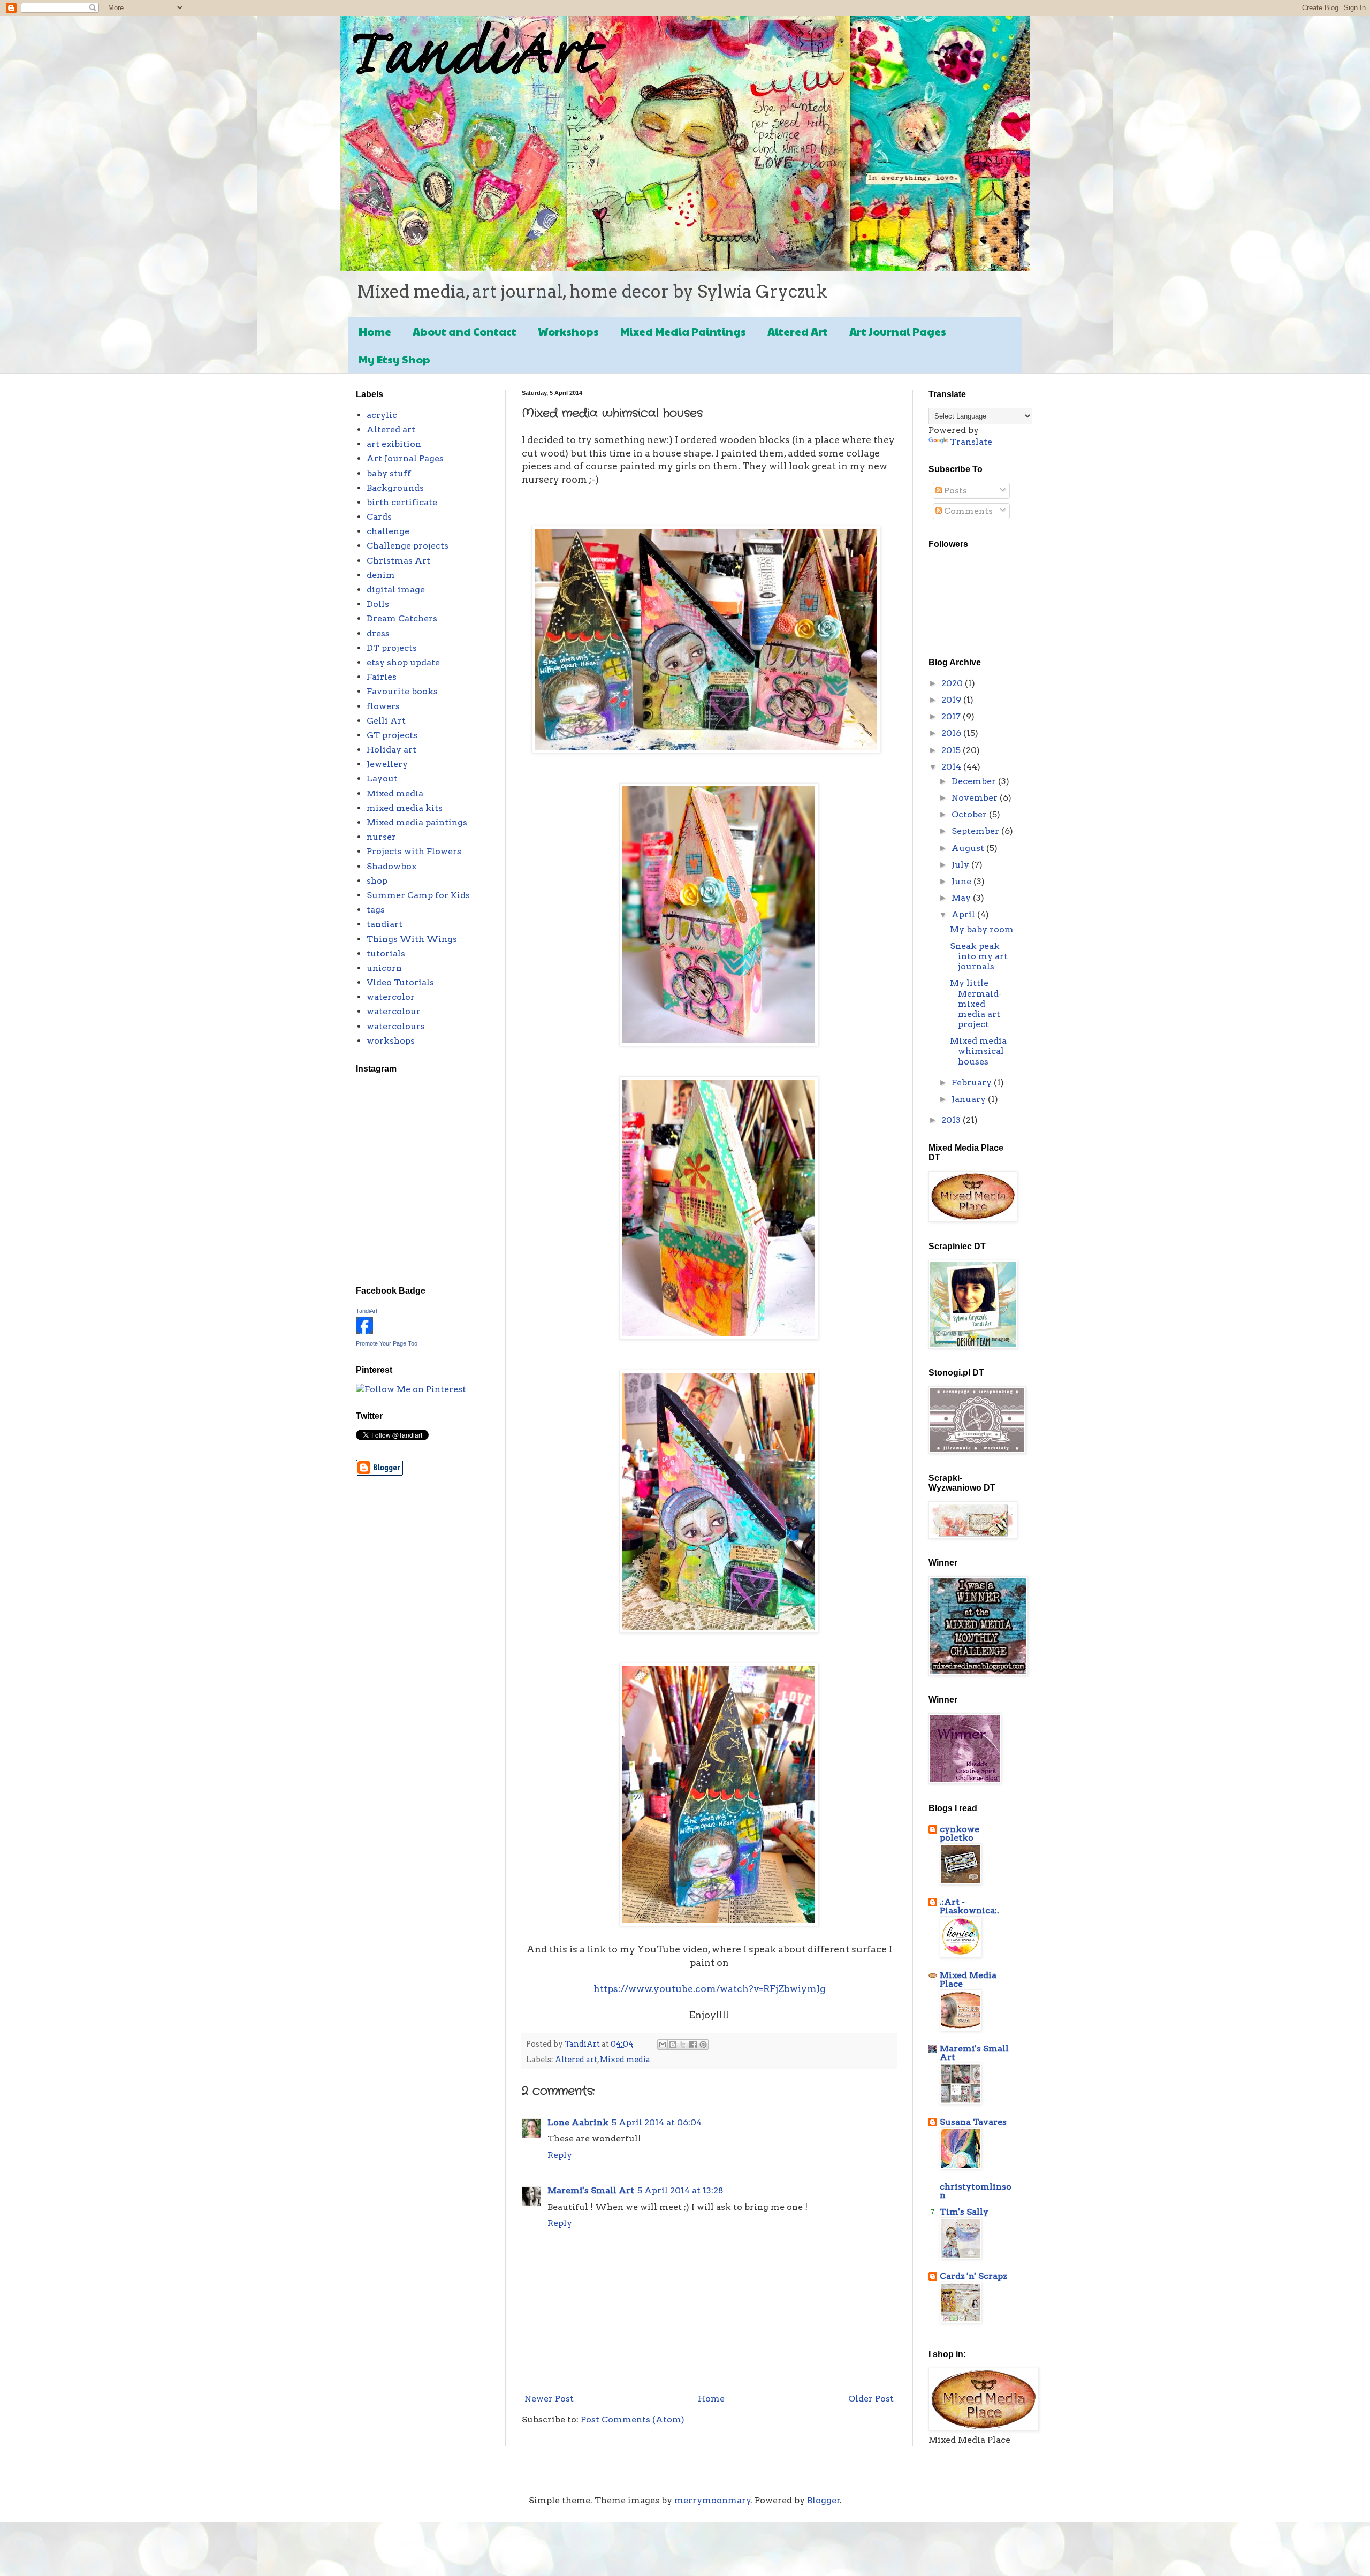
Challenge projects (408, 546)
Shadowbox (391, 866)
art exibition (394, 444)
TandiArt (367, 1311)
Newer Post (549, 2399)
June (962, 881)
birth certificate (402, 502)
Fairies (382, 677)
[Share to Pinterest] (703, 2045)
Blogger (824, 2500)
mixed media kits (405, 808)
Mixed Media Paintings (683, 331)
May (962, 898)
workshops (391, 1041)
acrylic (382, 415)
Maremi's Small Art (591, 2190)
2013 (952, 1120)
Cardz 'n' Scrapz (973, 2276)
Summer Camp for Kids (418, 895)
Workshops (568, 331)
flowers (383, 706)
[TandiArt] (364, 1331)
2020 (953, 683)
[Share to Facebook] (693, 2045)
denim (381, 575)
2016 (952, 733)
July (961, 865)
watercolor (391, 997)
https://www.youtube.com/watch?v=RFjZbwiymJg (709, 1989)
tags (376, 910)
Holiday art (391, 750)
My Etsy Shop (394, 359)
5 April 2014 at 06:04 (657, 2122)
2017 (952, 716)
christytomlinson (976, 2191)
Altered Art (798, 331)
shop (377, 881)
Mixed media (625, 2060)
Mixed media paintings (417, 822)
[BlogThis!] (673, 2045)
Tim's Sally (964, 2212)
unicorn (384, 968)
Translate (971, 442)
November (976, 798)
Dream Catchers (402, 618)
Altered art (576, 2060)
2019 (952, 700)
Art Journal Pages (898, 331)
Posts (954, 491)
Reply (560, 2155)
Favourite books (402, 691)
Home (375, 331)
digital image (396, 590)
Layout (382, 778)
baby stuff (389, 473)
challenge (388, 531)
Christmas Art (398, 561)
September (976, 831)
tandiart (385, 924)
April (964, 914)
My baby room (982, 929)
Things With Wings (412, 939)
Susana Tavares (973, 2122)
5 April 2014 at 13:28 (680, 2190)
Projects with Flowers (414, 851)
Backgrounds (395, 488)
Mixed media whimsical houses (978, 1051)
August (969, 848)
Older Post (871, 2399)
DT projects (392, 648)
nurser (381, 837)
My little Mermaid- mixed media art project (976, 1004)
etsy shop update (403, 662)
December (975, 781)
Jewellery (387, 764)
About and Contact (465, 331)
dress (378, 633)
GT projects (392, 735)
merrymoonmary (713, 2500)
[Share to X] (683, 2045)
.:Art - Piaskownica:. (969, 1906)
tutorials (386, 953)
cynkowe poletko (960, 1833)
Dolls (378, 604)
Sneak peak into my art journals (979, 956)
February (973, 1082)
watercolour (394, 1011)
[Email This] (663, 2045)
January (970, 1099)
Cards (379, 517)
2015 (952, 750)
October (970, 814)
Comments (967, 511)
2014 (952, 767)
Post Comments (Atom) (633, 2419)
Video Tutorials (400, 982)
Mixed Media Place (968, 1980)
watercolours (396, 1026)
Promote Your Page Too (387, 1343)
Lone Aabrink (578, 2122)
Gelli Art (386, 721)
